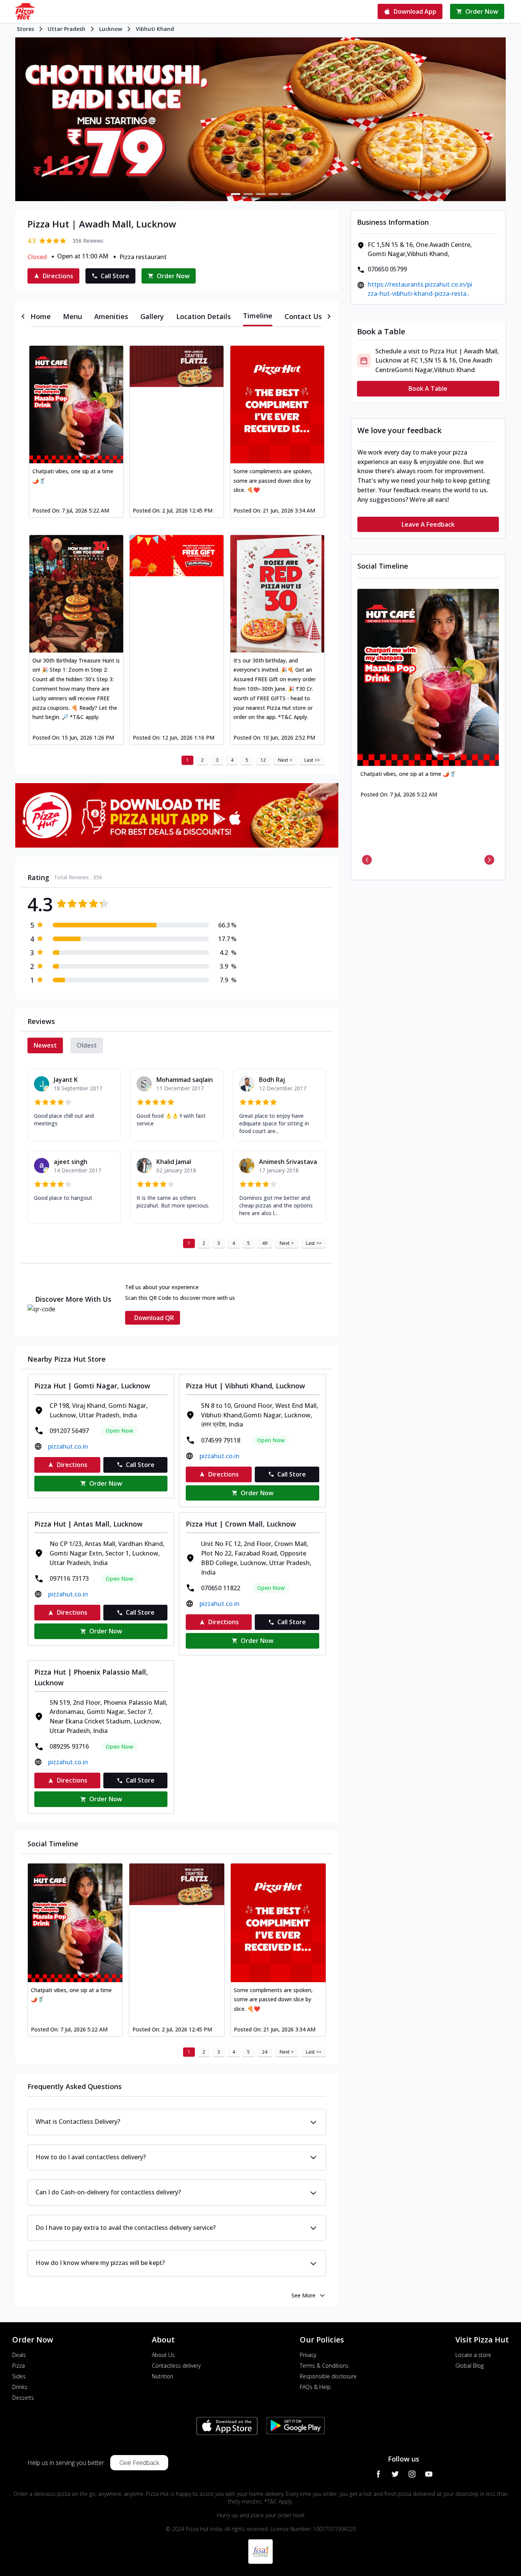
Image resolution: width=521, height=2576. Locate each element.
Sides (19, 2376)
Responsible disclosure (328, 2376)
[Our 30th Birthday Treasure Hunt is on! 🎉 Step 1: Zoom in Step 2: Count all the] (76, 594)
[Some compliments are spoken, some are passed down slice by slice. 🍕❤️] (277, 404)
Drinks (20, 2387)
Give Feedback (139, 2463)
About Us (163, 2355)
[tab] (41, 316)
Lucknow (111, 29)
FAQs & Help (315, 2387)
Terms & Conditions (324, 2366)
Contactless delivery (176, 2366)
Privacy (308, 2355)
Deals (19, 2355)
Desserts (23, 2398)
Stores (25, 29)
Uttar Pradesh (67, 29)
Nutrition (162, 2376)
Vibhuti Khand (155, 29)
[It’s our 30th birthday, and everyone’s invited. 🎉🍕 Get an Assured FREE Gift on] (277, 594)
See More (303, 2295)
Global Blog (470, 2366)
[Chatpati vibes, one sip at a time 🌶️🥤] (76, 404)
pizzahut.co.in (68, 1446)
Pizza (18, 2366)
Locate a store (473, 2355)
